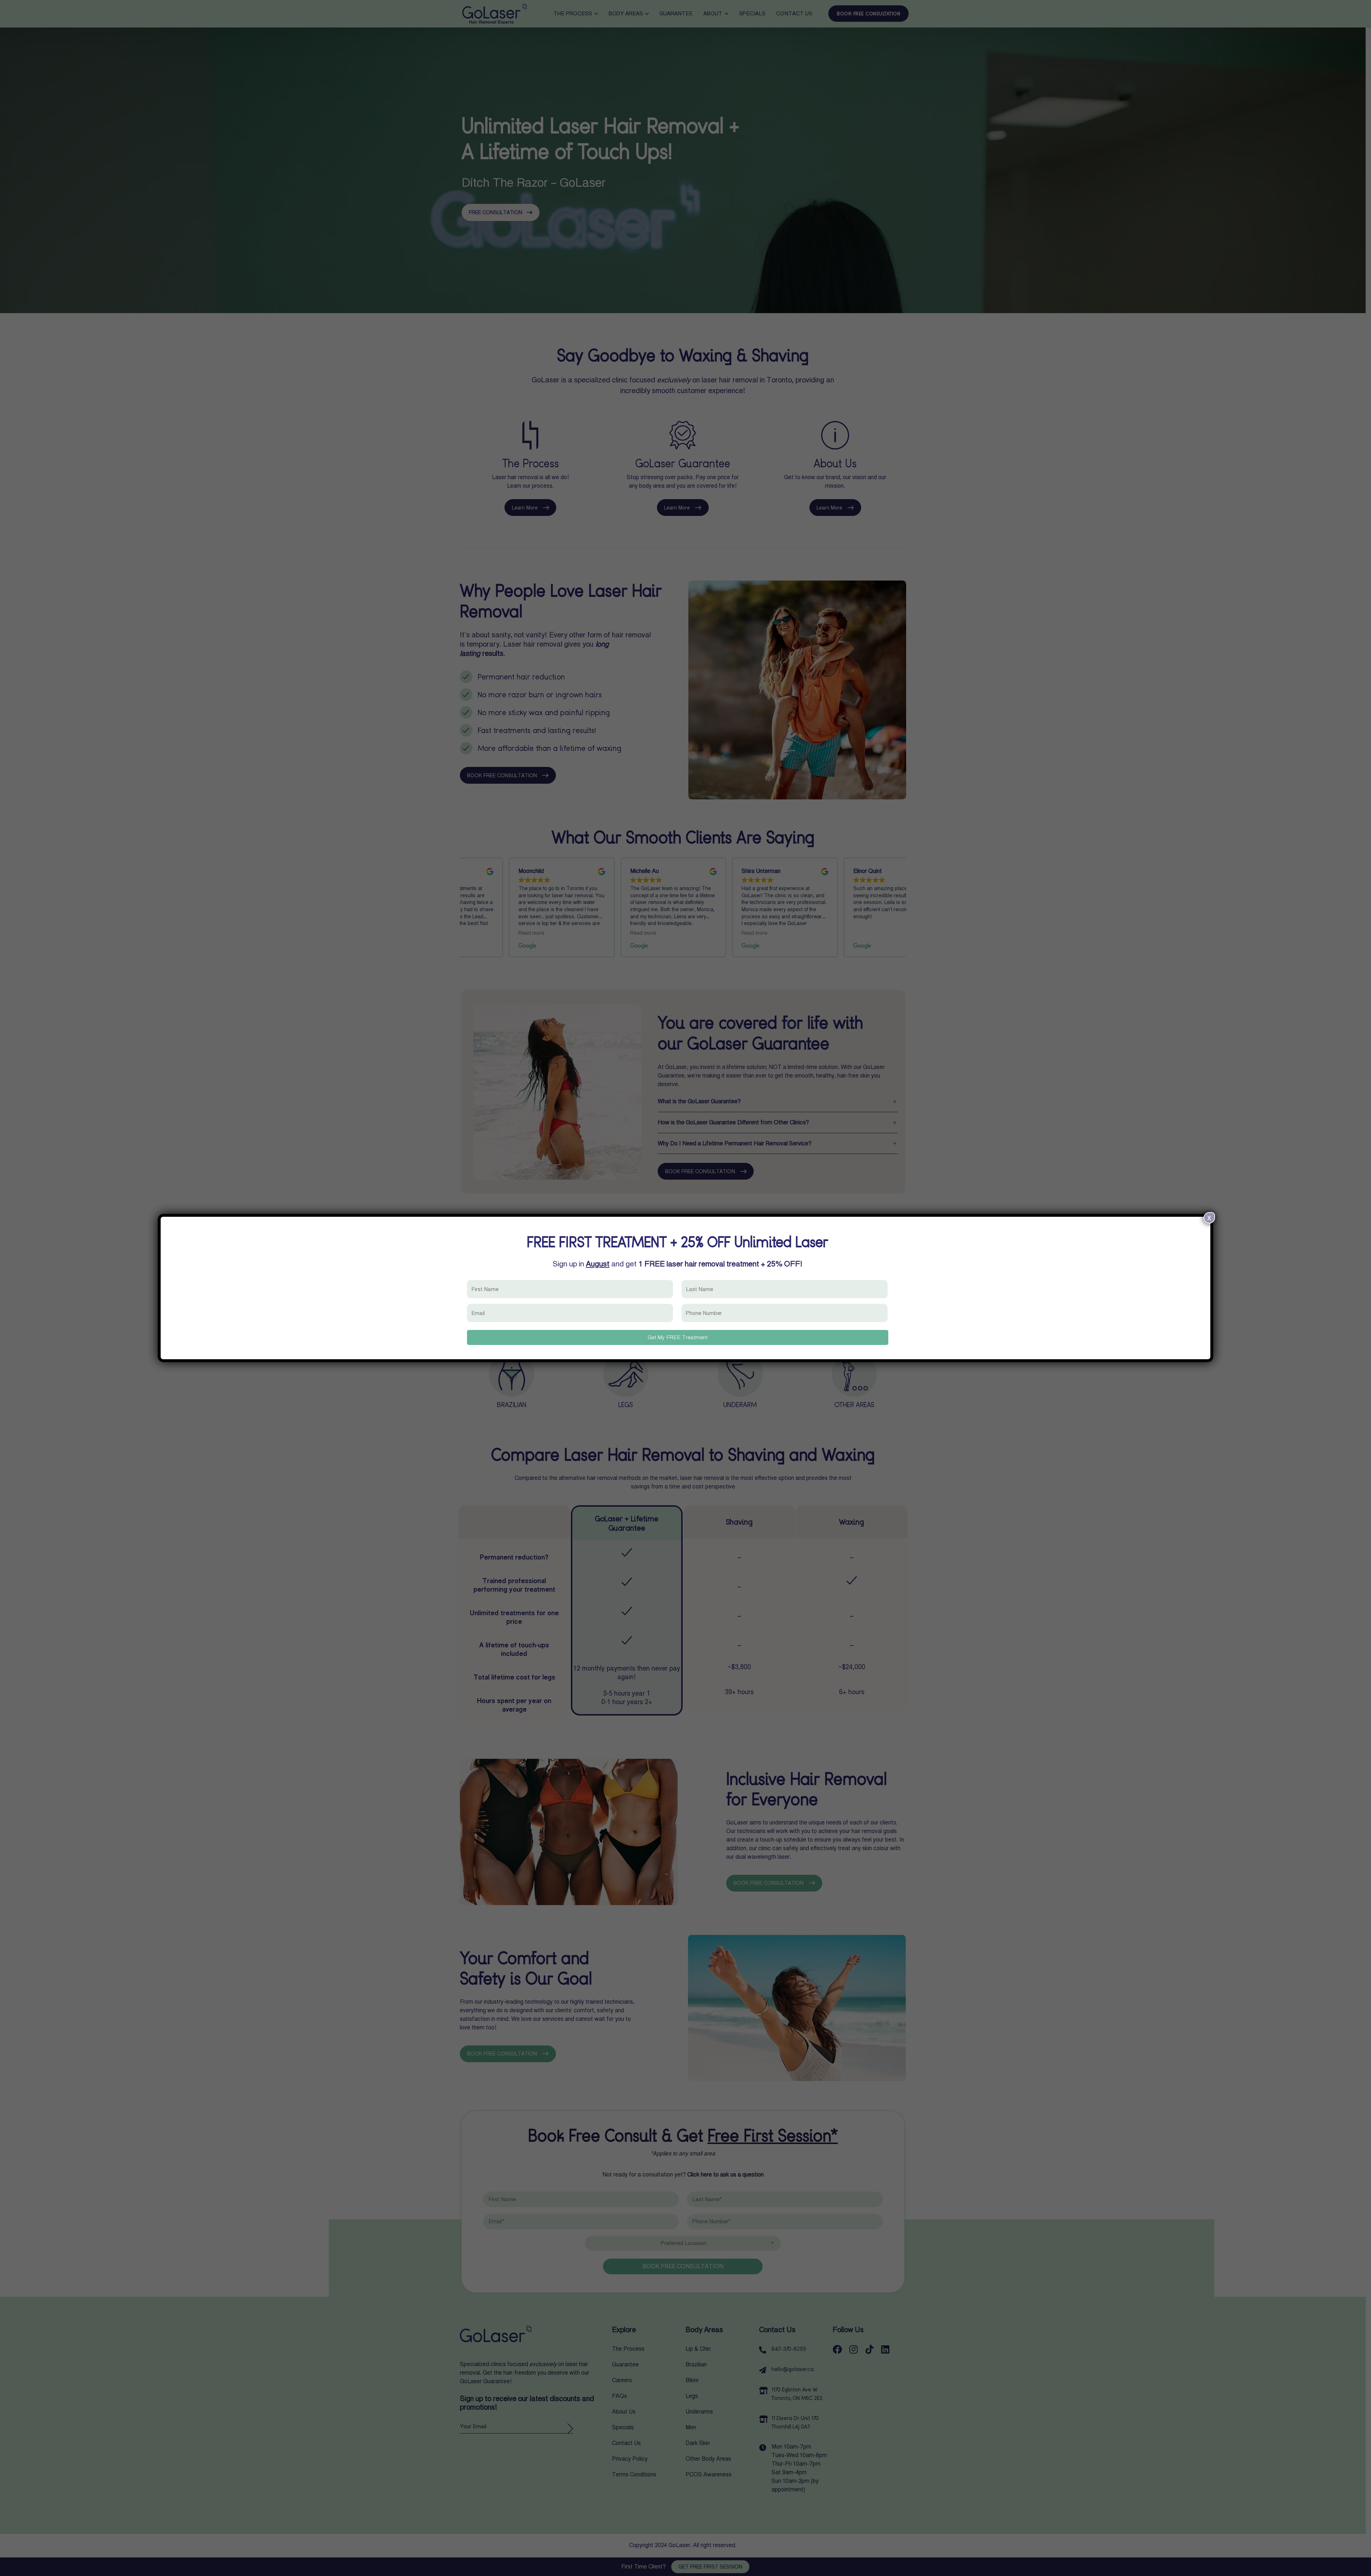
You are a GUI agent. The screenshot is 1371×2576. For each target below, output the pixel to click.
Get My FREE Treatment (678, 1337)
